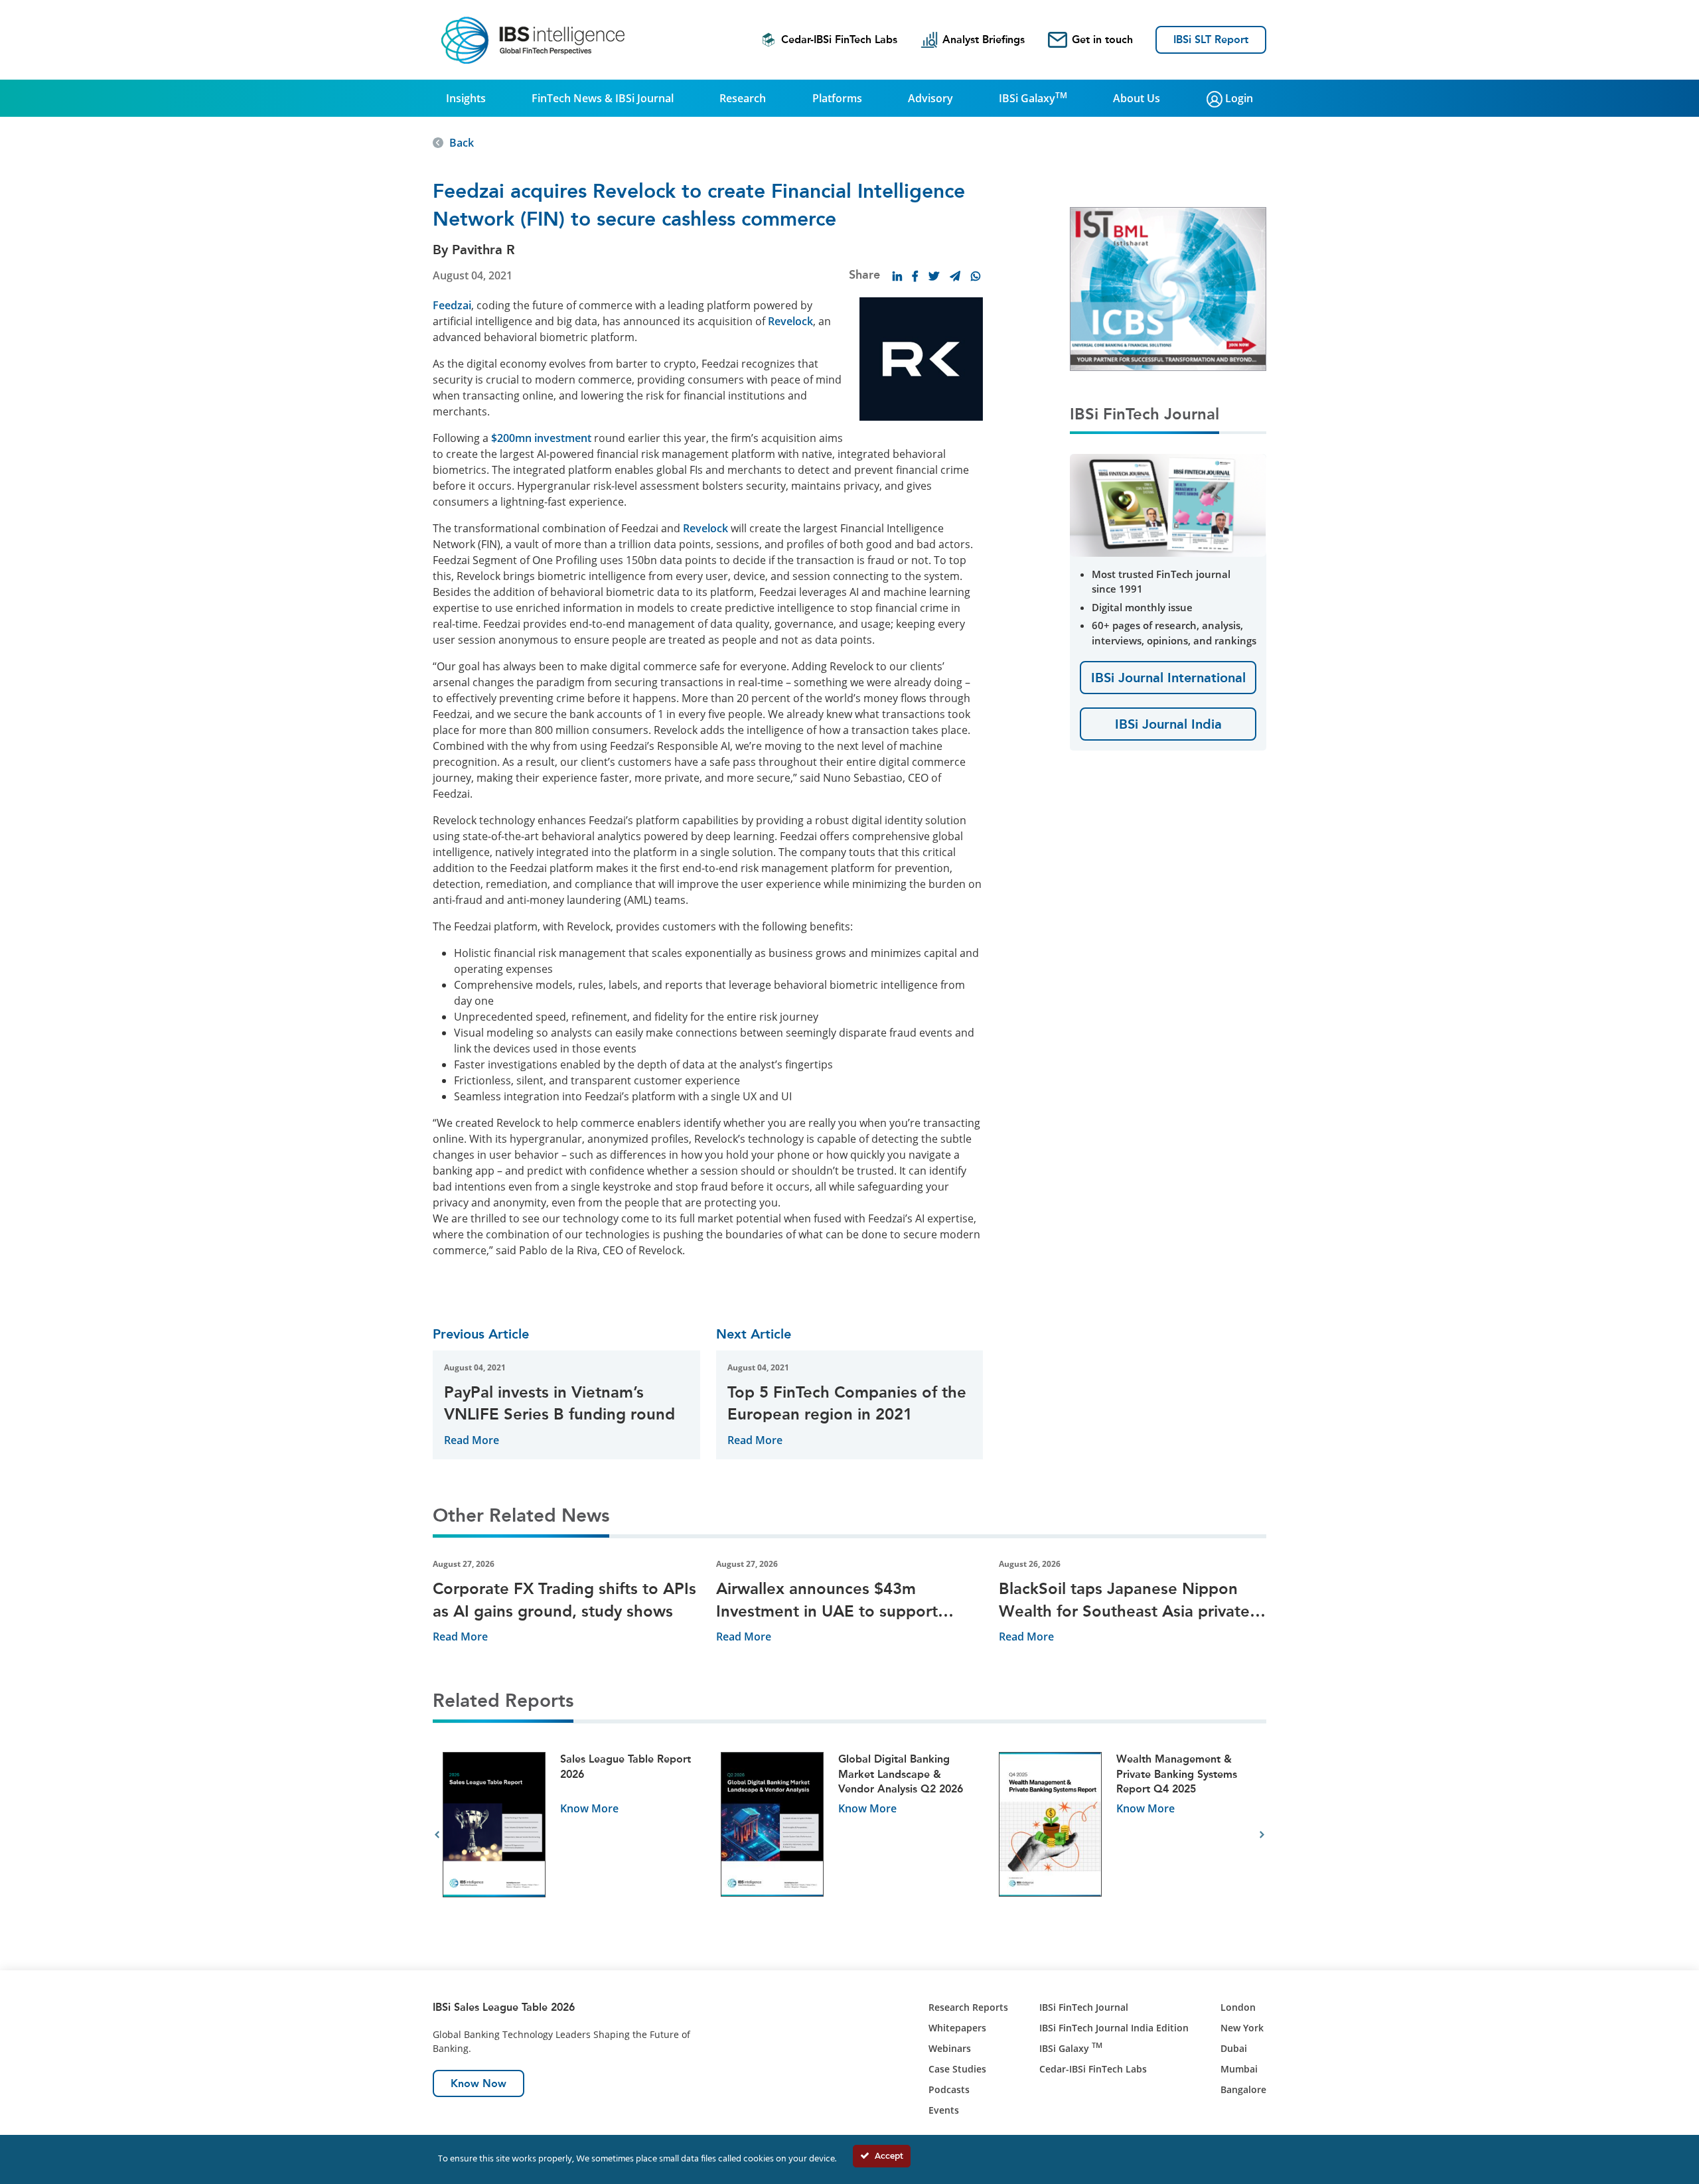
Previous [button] (437, 1835)
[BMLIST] (1168, 288)
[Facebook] (915, 276)
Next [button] (1262, 1835)
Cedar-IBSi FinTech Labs (839, 39)
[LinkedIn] (897, 276)
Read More (472, 1440)
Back (462, 143)
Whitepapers (957, 2028)
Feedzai (452, 305)
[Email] (955, 276)
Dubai (1234, 2048)
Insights (466, 98)
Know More (589, 1808)
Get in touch (1102, 39)
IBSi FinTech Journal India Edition (1114, 2028)
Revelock (790, 321)
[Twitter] (934, 276)
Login (1238, 98)
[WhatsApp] (976, 276)
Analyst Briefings (984, 39)
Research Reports (968, 2007)
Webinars (950, 2048)
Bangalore (1243, 2089)
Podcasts (949, 2089)
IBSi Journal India (1168, 724)
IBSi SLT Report (1211, 39)
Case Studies (957, 2069)
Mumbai (1239, 2069)
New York (1242, 2028)
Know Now (479, 2083)
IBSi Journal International (1168, 678)
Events (944, 2110)
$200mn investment (541, 438)
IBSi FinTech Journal (1084, 2007)
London (1238, 2007)
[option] (572, 1835)
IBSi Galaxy (1033, 98)
